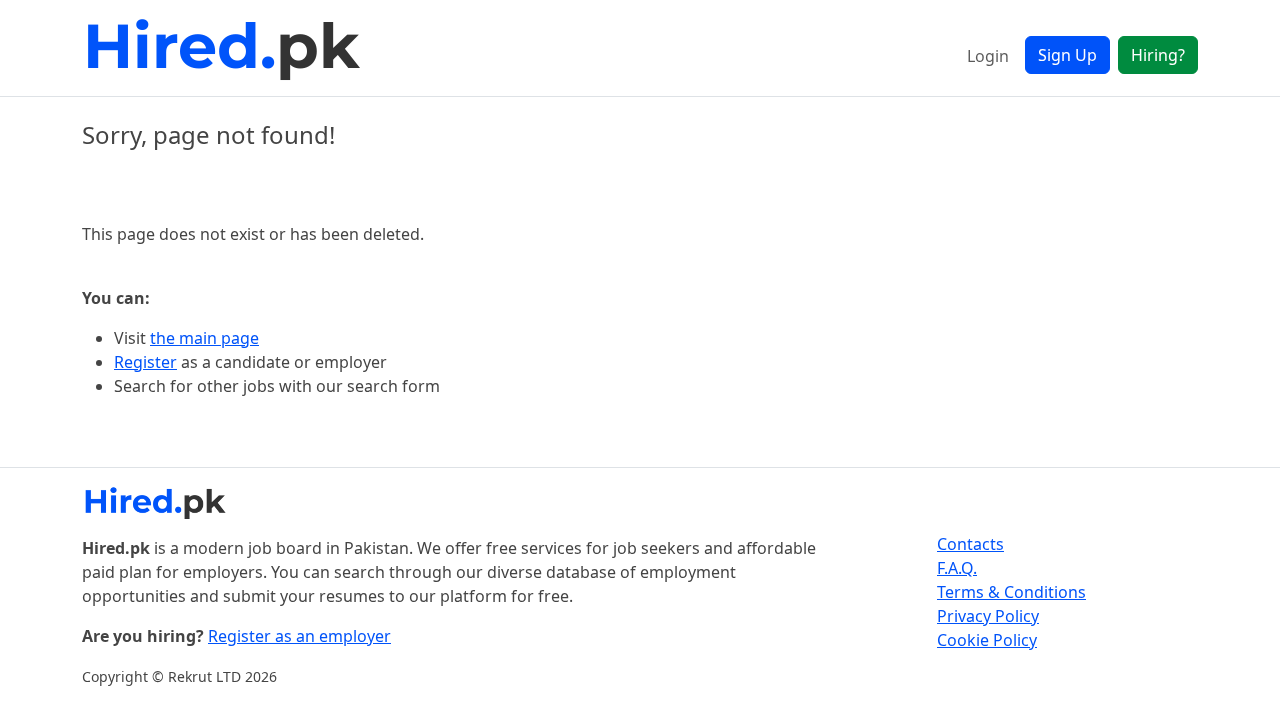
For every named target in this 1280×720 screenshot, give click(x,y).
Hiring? (1158, 55)
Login (988, 56)
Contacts (970, 544)
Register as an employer (299, 636)
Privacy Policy (988, 616)
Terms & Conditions (1011, 592)
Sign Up (1067, 55)
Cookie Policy (987, 640)
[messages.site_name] (227, 48)
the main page (204, 338)
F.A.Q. (957, 568)
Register (145, 362)
